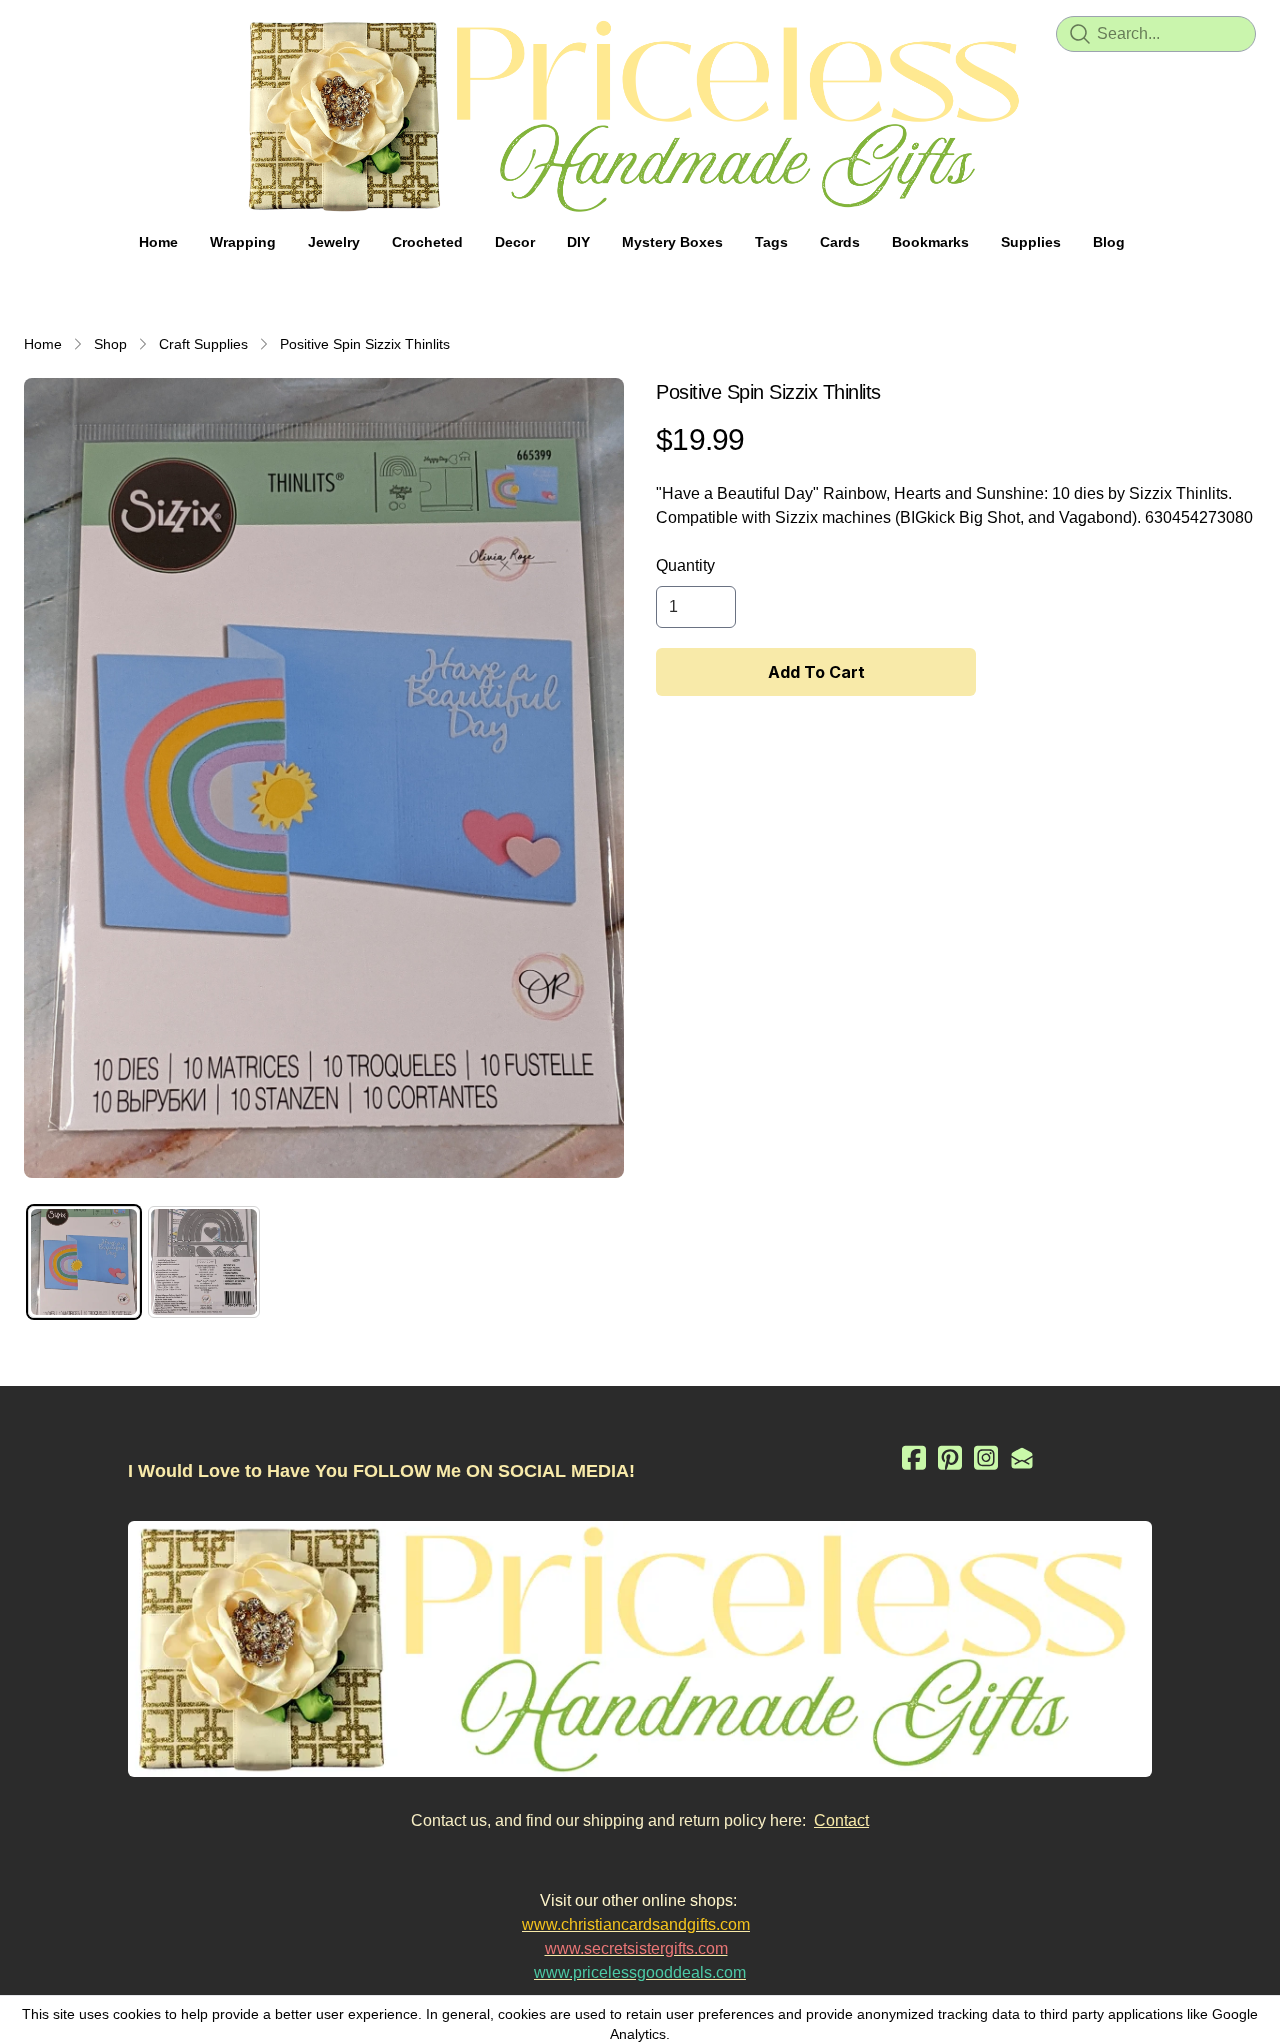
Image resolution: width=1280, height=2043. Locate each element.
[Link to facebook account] (914, 1457)
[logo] (640, 116)
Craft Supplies (203, 344)
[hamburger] (40, 32)
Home (43, 344)
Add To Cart (816, 672)
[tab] (84, 1262)
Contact (841, 1820)
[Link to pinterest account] (950, 1457)
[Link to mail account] (1022, 1457)
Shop (110, 344)
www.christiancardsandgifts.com (636, 1924)
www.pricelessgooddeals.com (640, 1972)
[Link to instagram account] (986, 1457)
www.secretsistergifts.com (636, 1948)
